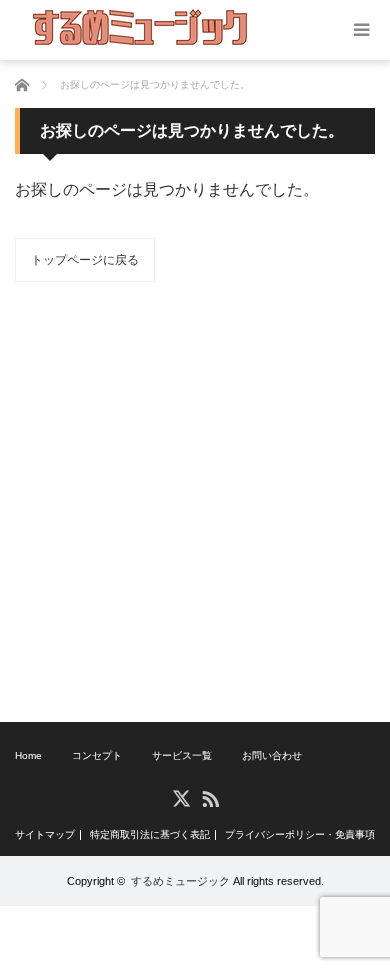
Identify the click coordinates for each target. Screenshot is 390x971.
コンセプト (97, 755)
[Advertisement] (195, 502)
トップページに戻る (85, 260)
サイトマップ (45, 835)
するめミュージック (180, 881)
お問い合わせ (272, 755)
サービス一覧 (182, 755)
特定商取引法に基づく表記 (150, 835)
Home (28, 755)
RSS (209, 797)
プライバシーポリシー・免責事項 (300, 835)
